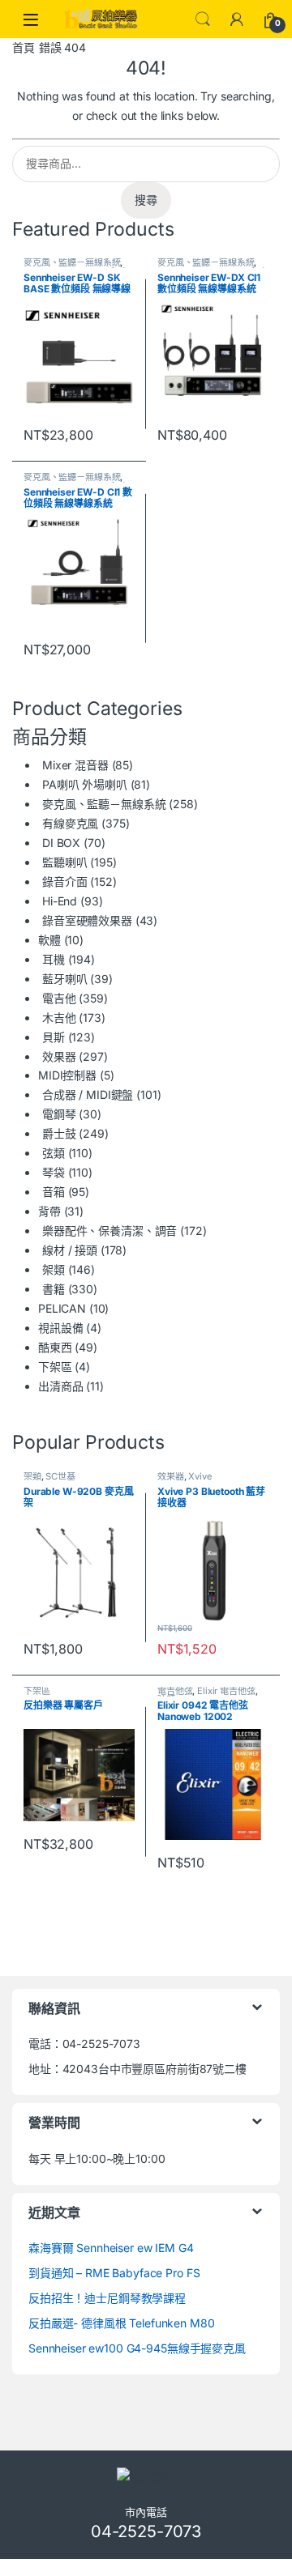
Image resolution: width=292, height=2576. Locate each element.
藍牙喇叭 (64, 979)
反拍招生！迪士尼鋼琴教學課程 (107, 2298)
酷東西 (55, 1347)
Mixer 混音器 (75, 765)
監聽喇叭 (64, 862)
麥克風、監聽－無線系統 (72, 262)
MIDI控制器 (67, 1075)
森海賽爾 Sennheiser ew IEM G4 (111, 2248)
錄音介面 (64, 881)
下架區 (55, 1367)
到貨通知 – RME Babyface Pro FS (114, 2273)
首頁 (24, 47)
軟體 (49, 940)
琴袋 (54, 1172)
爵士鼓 (59, 1133)
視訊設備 (60, 1328)
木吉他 (59, 1018)
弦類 (54, 1153)
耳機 (54, 959)
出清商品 (60, 1386)
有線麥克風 (70, 823)
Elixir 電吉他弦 (226, 1691)
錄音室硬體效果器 (87, 920)
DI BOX (61, 843)
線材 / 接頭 (70, 1250)
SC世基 (60, 1476)
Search (203, 19)
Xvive (200, 1476)
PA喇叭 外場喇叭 (85, 784)
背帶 (49, 1211)
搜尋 (146, 200)
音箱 (54, 1192)
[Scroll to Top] (146, 2567)
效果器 (59, 1056)
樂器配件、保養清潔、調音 (109, 1231)
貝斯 (54, 1037)
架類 (54, 1269)
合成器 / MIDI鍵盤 (88, 1094)
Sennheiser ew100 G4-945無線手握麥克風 (137, 2348)
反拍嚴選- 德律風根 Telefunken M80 (122, 2323)
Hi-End (60, 901)
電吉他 (59, 998)
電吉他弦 (175, 1691)
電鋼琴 (59, 1114)
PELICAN (62, 1308)
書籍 (54, 1289)
